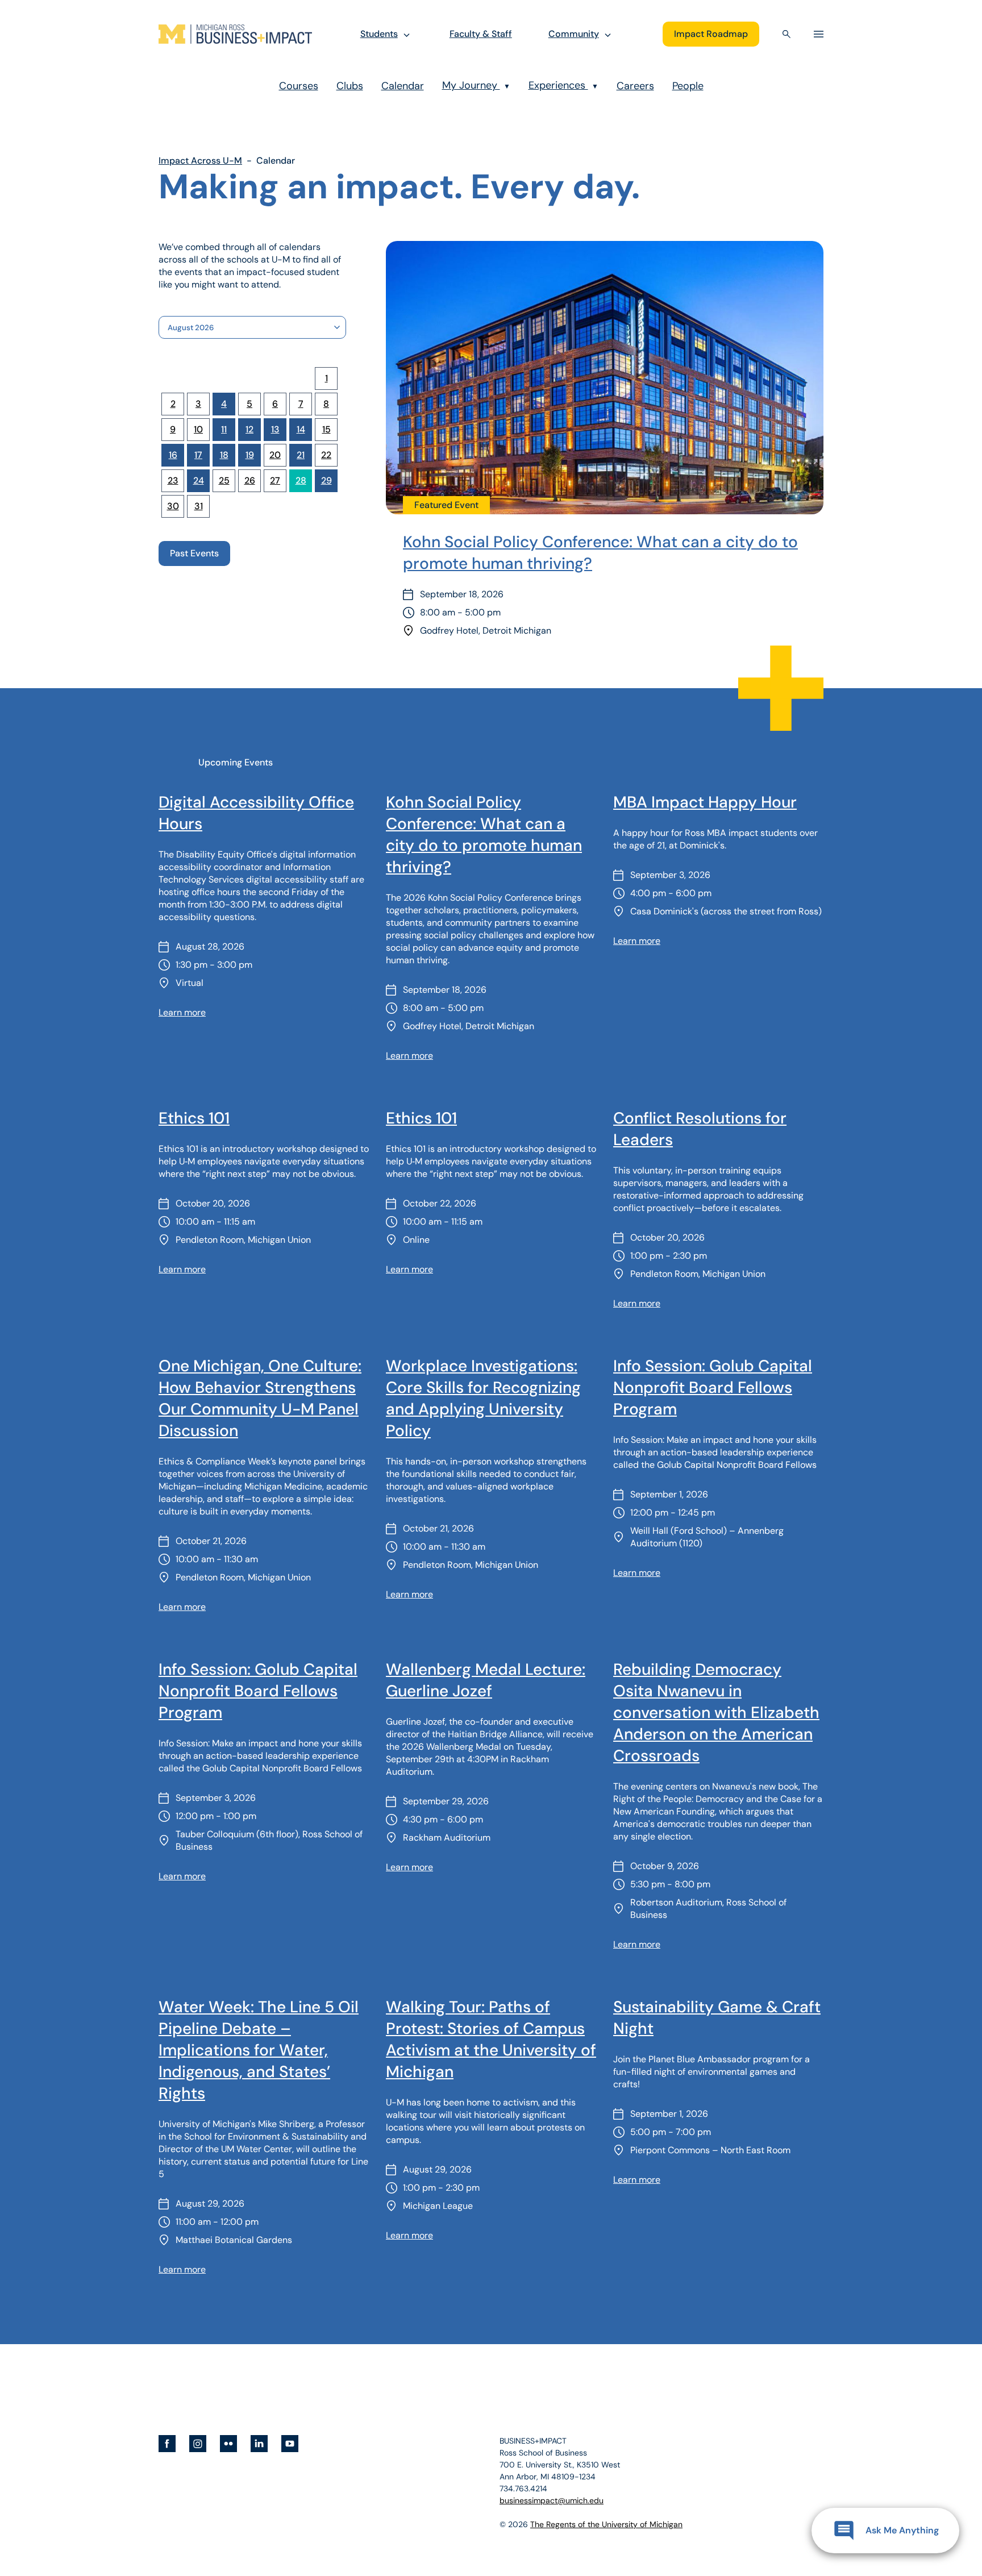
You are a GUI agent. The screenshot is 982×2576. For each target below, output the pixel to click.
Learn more (182, 1012)
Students (379, 34)
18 (224, 455)
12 (249, 429)
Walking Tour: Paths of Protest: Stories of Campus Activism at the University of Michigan (491, 2039)
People (688, 86)
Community (574, 34)
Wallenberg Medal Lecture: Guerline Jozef (486, 1680)
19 (250, 455)
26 (250, 480)
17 (198, 455)
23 (173, 480)
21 (301, 455)
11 (224, 429)
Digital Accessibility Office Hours (256, 813)
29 (326, 480)
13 (275, 429)
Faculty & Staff (481, 34)
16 (173, 455)
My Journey (476, 85)
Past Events (194, 553)
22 (326, 455)
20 (275, 455)
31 (199, 506)
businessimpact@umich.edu (552, 2500)
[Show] (407, 34)
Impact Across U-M (200, 161)
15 (326, 429)
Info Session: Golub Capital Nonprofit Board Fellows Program (713, 1387)
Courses (299, 86)
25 (224, 480)
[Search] (787, 34)
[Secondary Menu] (819, 34)
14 (301, 429)
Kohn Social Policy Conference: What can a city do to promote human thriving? (600, 553)
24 (199, 480)
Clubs (350, 86)
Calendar (403, 86)
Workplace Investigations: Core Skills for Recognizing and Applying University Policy (483, 1398)
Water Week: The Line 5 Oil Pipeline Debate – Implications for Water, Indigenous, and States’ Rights (259, 2050)
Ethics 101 (194, 1118)
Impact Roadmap (711, 34)
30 (173, 506)
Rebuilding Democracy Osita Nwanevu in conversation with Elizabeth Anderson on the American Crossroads (716, 1713)
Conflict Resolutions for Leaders (700, 1129)
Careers (635, 86)
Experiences (563, 85)
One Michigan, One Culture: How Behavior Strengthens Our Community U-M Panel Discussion (260, 1398)
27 (275, 480)
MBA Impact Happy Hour (705, 802)
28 (301, 480)
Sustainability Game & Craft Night (717, 2018)
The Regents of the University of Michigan (606, 2524)
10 (198, 429)
